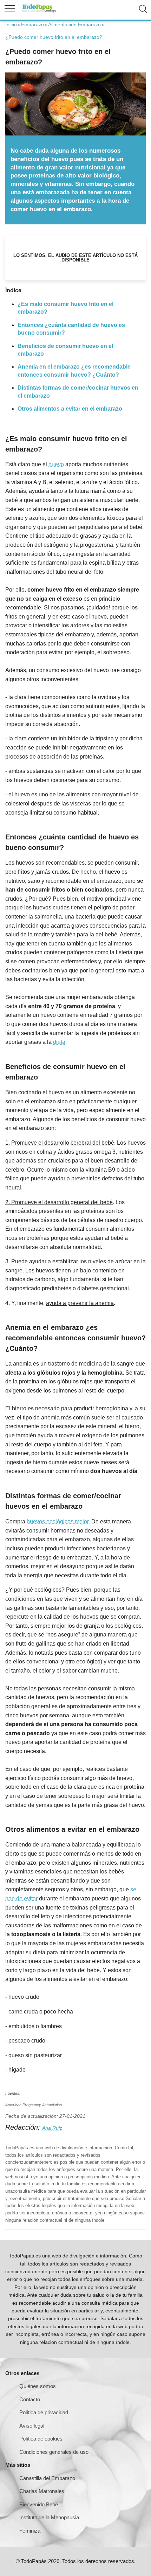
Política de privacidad (44, 2412)
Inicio (11, 25)
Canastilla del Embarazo (47, 2478)
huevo (56, 464)
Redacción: (24, 2127)
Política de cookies (41, 2439)
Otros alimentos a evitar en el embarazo (70, 409)
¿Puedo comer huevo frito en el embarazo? (54, 37)
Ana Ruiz (52, 2128)
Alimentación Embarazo (74, 25)
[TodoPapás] (39, 11)
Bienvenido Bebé (39, 2504)
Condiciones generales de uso (54, 2452)
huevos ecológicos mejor (58, 1521)
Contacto (30, 2399)
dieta (59, 1042)
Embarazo (32, 25)
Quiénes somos (38, 2386)
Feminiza (30, 2531)
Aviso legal (32, 2426)
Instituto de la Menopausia (49, 2517)
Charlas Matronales (42, 2491)
